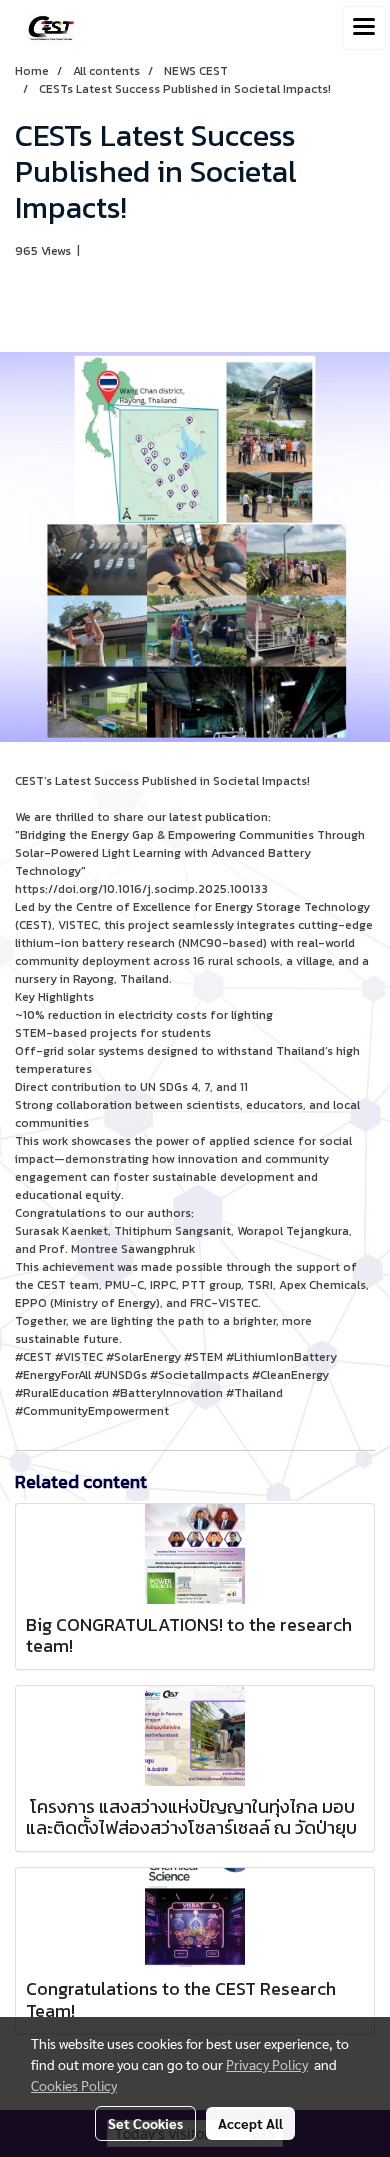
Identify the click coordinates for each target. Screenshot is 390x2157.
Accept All (250, 2123)
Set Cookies (145, 2123)
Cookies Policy (74, 2085)
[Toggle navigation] (364, 28)
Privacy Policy (267, 2064)
